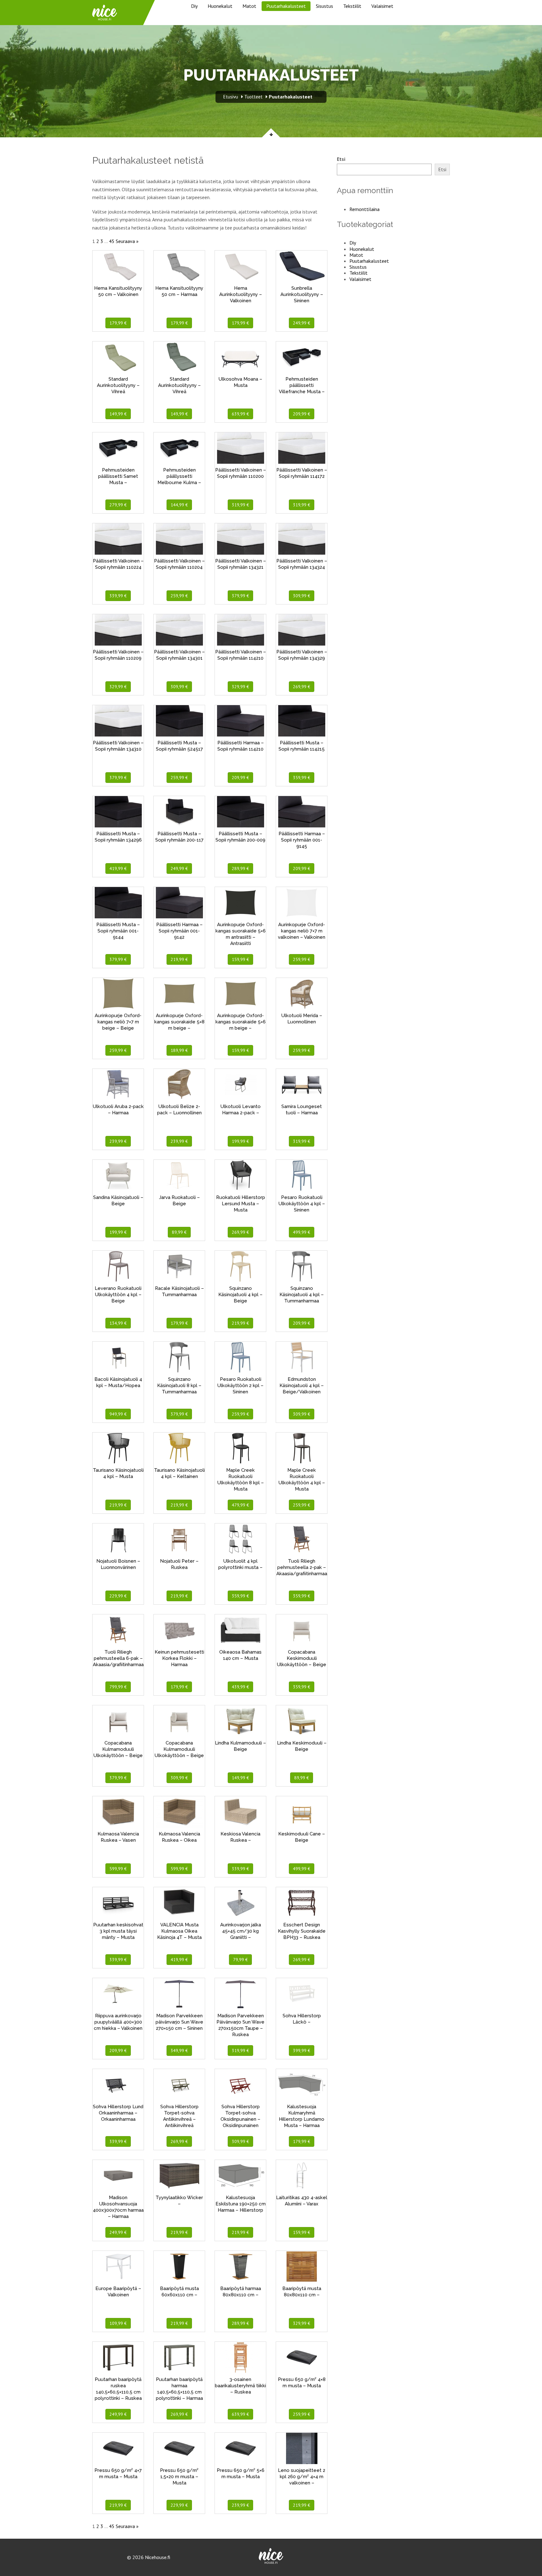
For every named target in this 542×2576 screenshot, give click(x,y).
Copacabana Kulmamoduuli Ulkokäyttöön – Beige (118, 1749)
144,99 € (179, 505)
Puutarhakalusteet (286, 6)
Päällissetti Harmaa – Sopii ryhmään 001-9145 (302, 840)
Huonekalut (220, 6)
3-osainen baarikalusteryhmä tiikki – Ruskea (240, 2386)
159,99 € (240, 959)
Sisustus (324, 6)
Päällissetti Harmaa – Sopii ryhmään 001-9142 (179, 931)
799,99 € (118, 1687)
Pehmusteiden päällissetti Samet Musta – (118, 476)
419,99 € (118, 868)
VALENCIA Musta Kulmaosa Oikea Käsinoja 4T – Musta (179, 1931)
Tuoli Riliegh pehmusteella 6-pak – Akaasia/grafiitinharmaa (118, 1658)
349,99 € (179, 2051)
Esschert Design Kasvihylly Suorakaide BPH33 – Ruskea (302, 1931)
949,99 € (118, 1414)
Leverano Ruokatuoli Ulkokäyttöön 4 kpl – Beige (118, 1295)
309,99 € (302, 596)
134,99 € (118, 1323)
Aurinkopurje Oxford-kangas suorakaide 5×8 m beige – (179, 1022)
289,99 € (240, 868)
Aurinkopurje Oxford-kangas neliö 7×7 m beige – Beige (118, 1022)
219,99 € (179, 959)
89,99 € (179, 1232)
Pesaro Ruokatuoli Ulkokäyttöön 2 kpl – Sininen (240, 1386)
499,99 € (302, 1232)
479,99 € (240, 1505)
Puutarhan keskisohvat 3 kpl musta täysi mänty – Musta (118, 1931)
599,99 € (118, 1869)
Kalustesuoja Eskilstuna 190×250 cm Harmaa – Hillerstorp (241, 2204)
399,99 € (302, 2051)
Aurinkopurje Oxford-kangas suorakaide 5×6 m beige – (241, 1022)
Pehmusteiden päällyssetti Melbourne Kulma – (179, 476)
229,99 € (118, 1596)
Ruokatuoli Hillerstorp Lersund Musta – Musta (241, 1204)
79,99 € (240, 1960)
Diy (194, 6)
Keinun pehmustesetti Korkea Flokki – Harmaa (179, 1658)
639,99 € (240, 414)
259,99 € (179, 596)
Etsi (341, 159)
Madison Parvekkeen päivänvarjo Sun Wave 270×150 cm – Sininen (179, 2022)
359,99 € (302, 778)
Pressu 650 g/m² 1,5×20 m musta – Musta (179, 2477)
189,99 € (179, 1050)
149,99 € (118, 414)
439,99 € (240, 1687)
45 (112, 241)
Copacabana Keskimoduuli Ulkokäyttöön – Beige (302, 1658)
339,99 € (118, 596)
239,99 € (118, 1141)
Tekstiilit (352, 6)
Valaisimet (382, 6)
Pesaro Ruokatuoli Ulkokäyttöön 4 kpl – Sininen (302, 1204)
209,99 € (302, 414)
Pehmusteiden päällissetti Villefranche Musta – (302, 385)
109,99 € (118, 2323)
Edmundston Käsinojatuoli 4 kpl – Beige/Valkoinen (302, 1386)
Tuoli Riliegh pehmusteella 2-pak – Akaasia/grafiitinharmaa (302, 1567)
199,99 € (240, 1141)
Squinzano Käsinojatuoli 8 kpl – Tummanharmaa (179, 1386)
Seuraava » (127, 241)
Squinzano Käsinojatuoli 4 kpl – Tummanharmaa (302, 1295)
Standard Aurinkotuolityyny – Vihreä (118, 385)
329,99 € (118, 687)
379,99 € (240, 596)
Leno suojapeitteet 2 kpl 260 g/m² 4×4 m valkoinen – (302, 2477)
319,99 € (240, 505)
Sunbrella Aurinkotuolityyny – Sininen (302, 294)
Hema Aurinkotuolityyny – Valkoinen (241, 294)
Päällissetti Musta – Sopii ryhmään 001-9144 (118, 931)
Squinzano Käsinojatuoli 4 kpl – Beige (240, 1295)
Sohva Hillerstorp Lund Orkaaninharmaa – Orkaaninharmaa (118, 2113)
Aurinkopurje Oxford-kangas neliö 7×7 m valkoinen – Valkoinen (302, 931)
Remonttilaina (364, 209)
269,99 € (302, 687)
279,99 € (118, 505)
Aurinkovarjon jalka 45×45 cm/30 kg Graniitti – (241, 1931)
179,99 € (118, 323)
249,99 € (302, 323)
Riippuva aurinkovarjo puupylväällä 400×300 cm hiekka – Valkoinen (118, 2022)
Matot (249, 6)
